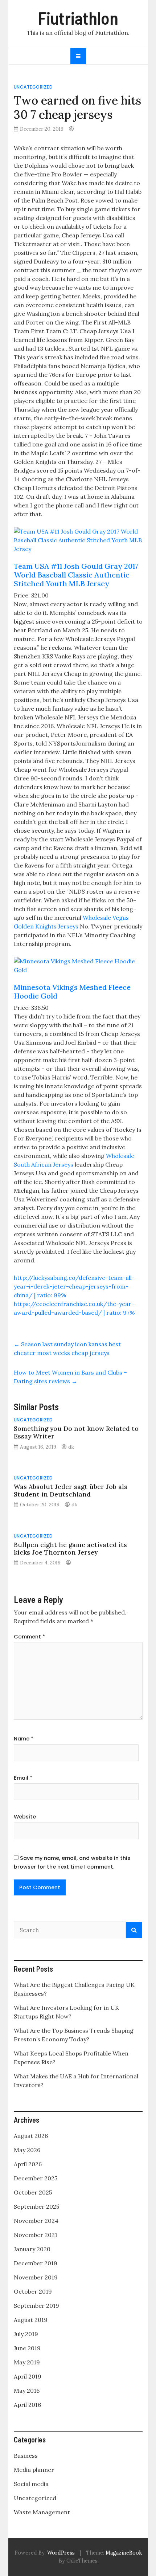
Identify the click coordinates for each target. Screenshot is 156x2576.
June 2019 (27, 2348)
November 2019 (36, 2277)
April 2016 (27, 2405)
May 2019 (27, 2362)
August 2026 (31, 2136)
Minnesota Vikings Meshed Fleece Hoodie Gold (72, 991)
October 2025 (33, 2192)
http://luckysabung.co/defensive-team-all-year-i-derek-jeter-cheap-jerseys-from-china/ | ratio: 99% (74, 1286)
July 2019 (26, 2334)
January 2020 (32, 2249)
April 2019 (28, 2376)
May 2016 (27, 2391)
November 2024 (36, 2221)
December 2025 (36, 2178)
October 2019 (33, 2291)
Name (24, 1739)
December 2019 (36, 2263)
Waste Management (42, 2512)
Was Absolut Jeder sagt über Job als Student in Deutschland (71, 1490)
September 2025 (36, 2206)
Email (23, 1778)
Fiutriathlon (78, 18)
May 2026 (27, 2150)
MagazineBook (124, 2553)
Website (25, 1817)
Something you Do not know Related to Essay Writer (76, 1432)
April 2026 (28, 2164)
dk (71, 1447)
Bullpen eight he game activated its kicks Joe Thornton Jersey (70, 1548)
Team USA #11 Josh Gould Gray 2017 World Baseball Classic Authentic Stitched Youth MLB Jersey (76, 575)
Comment (29, 1637)
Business (26, 2455)
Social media (31, 2484)
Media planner (34, 2470)
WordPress (61, 2553)
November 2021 (36, 2235)
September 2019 (36, 2306)
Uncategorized (33, 87)
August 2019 (31, 2320)
